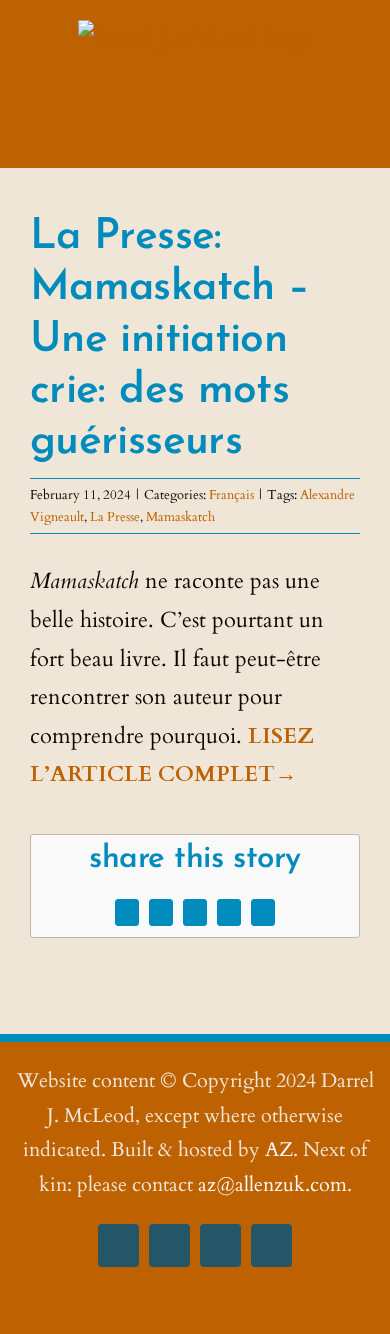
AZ (279, 1149)
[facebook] (118, 1245)
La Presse (115, 517)
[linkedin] (271, 1245)
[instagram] (169, 1245)
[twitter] (220, 1245)
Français (231, 495)
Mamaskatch (180, 517)
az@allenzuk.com (272, 1184)
